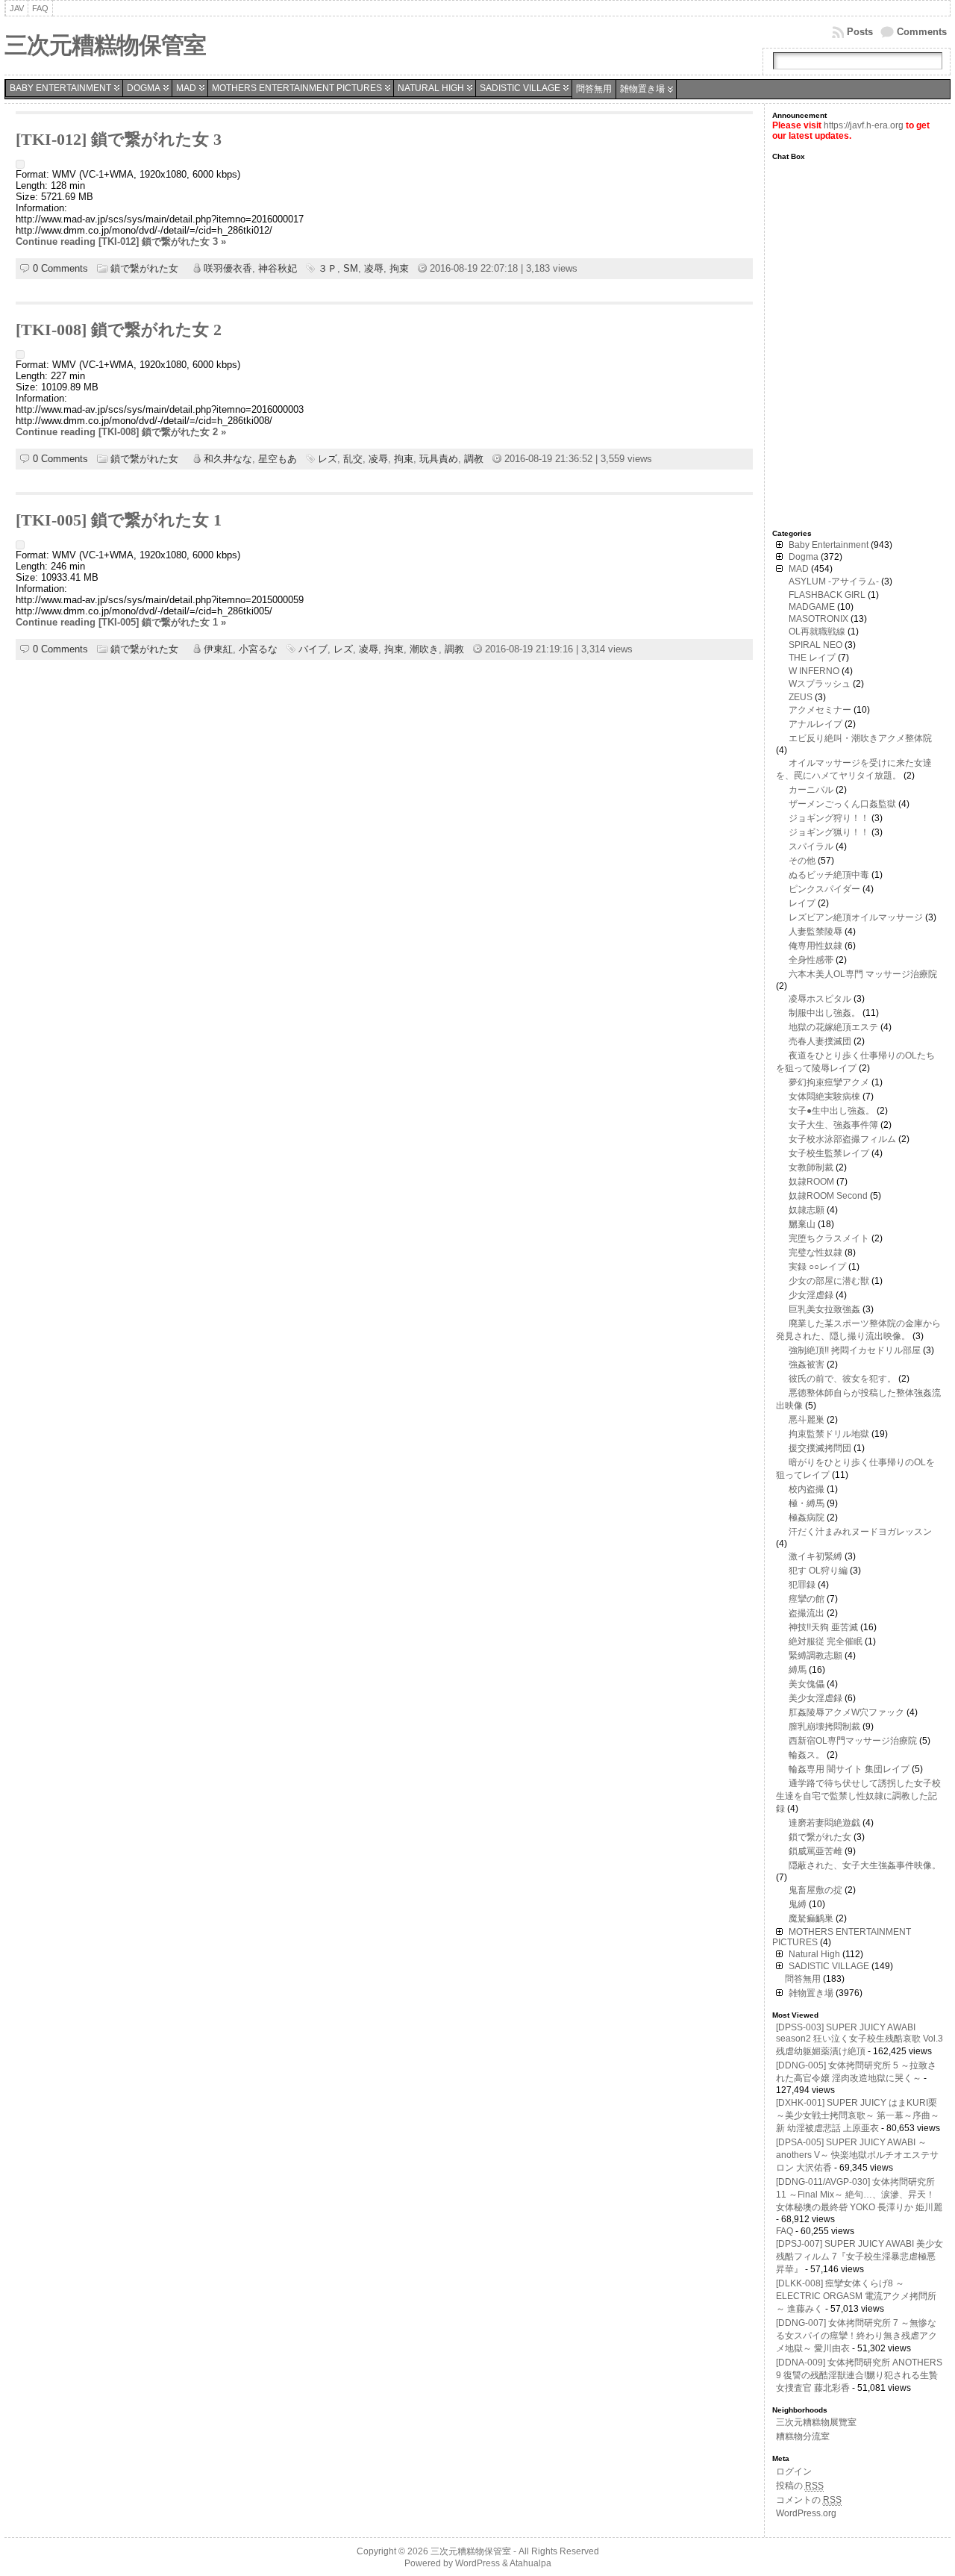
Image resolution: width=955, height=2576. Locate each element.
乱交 (353, 459)
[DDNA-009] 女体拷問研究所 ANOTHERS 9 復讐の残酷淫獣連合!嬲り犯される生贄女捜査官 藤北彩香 (859, 2375)
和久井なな (228, 459)
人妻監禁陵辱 (815, 932)
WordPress (477, 2563)
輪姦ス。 (807, 1755)
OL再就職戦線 (817, 631)
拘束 (399, 268)
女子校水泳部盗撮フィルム (842, 1139)
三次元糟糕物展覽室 (816, 2422)
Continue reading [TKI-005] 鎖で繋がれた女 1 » (121, 622)
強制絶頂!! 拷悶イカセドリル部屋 (855, 1350)
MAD (186, 88)
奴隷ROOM (811, 1182)
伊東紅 (218, 649)
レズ (328, 459)
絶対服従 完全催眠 (826, 1641)
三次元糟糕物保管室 (105, 45)
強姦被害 (807, 1365)
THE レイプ (812, 658)
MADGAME (812, 607)
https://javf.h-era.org (864, 125)
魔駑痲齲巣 (811, 1918)
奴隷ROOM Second (828, 1196)
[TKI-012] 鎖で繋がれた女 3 (119, 140)
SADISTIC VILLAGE (520, 88)
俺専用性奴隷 (815, 946)
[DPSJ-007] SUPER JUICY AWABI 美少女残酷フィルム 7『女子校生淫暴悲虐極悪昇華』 (859, 2257)
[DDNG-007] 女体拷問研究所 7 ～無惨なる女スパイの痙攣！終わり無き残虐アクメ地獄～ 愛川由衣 (857, 2336)
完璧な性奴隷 (815, 1253)
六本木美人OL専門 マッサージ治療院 (863, 974)
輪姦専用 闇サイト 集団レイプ (849, 1769)
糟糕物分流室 (803, 2436)
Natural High (431, 88)
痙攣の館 (807, 1599)
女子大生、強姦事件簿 (833, 1125)
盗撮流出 (807, 1613)
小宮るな (258, 649)
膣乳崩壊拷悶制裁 (824, 1727)
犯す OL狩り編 (818, 1571)
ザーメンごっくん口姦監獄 (842, 804)
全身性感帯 (811, 960)
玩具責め (439, 459)
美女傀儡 (807, 1684)
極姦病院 (807, 1518)
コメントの (809, 2500)
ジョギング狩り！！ (829, 818)
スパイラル (811, 846)
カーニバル (811, 790)
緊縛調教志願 (815, 1656)
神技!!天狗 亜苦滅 (823, 1627)
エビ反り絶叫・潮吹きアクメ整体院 (860, 738)
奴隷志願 (807, 1210)
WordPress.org (806, 2513)
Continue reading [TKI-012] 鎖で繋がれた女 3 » (121, 241)
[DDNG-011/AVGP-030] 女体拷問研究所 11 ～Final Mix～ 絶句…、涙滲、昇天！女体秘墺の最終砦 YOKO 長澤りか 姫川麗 (859, 2195)
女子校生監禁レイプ (829, 1153)
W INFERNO (814, 671)
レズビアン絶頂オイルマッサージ (856, 917)
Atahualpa (530, 2563)
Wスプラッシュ (820, 684)
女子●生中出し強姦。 (832, 1111)
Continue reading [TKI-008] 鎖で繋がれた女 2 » (121, 432)
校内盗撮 (807, 1489)
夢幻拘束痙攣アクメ (829, 1082)
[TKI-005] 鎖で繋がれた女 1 (119, 520)
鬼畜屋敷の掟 (815, 1890)
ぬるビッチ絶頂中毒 (829, 875)
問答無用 (594, 89)
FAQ (785, 2231)
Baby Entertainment (60, 88)
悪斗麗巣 (807, 1420)
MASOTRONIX (818, 619)
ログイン (794, 2471)
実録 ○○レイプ (817, 1267)
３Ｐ (328, 268)
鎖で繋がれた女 (144, 268)
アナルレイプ (815, 724)
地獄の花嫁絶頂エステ (833, 1027)
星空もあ (278, 459)
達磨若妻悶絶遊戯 (824, 1823)
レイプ (802, 903)
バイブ (313, 649)
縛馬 (798, 1670)
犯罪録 (802, 1585)
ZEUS (801, 697)
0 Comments (60, 268)
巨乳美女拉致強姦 (824, 1309)
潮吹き (424, 649)
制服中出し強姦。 (824, 1013)
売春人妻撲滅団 (820, 1041)
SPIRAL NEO (815, 645)
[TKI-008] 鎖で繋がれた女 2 (119, 330)
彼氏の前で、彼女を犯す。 (842, 1379)
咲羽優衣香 (228, 268)
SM (351, 268)
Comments (922, 32)
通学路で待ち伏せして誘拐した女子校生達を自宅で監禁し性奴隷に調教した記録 (858, 1796)
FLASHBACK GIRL (827, 595)
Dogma (144, 88)
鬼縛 (798, 1904)
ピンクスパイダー (824, 889)
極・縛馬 (807, 1503)
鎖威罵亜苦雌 (815, 1851)
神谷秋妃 (278, 268)
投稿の (800, 2486)
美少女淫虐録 (815, 1698)
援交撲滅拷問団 (820, 1448)
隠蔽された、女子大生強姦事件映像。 (865, 1865)
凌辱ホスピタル (820, 999)
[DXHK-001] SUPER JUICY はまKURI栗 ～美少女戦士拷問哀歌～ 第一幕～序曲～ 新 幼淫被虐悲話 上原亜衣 (858, 2115)
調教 (474, 459)
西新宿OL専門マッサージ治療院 (853, 1741)
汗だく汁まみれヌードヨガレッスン (860, 1532)
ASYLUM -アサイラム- (834, 581)
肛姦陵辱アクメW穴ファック (846, 1712)
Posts (860, 32)
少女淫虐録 (811, 1295)
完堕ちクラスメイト (829, 1238)
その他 (802, 861)
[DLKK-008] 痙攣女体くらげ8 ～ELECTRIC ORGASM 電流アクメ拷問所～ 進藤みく (856, 2296)
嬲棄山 (802, 1224)
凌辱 (374, 268)
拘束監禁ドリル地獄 (829, 1434)
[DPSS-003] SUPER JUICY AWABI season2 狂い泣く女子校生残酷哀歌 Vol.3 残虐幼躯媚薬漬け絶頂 (859, 2039)
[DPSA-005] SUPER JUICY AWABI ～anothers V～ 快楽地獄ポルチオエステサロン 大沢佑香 (857, 2155)
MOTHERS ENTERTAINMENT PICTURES (297, 88)
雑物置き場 (642, 89)
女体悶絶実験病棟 (824, 1097)
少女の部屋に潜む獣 (829, 1281)
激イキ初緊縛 (815, 1556)
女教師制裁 (811, 1167)
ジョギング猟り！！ (829, 832)
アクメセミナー (820, 710)
